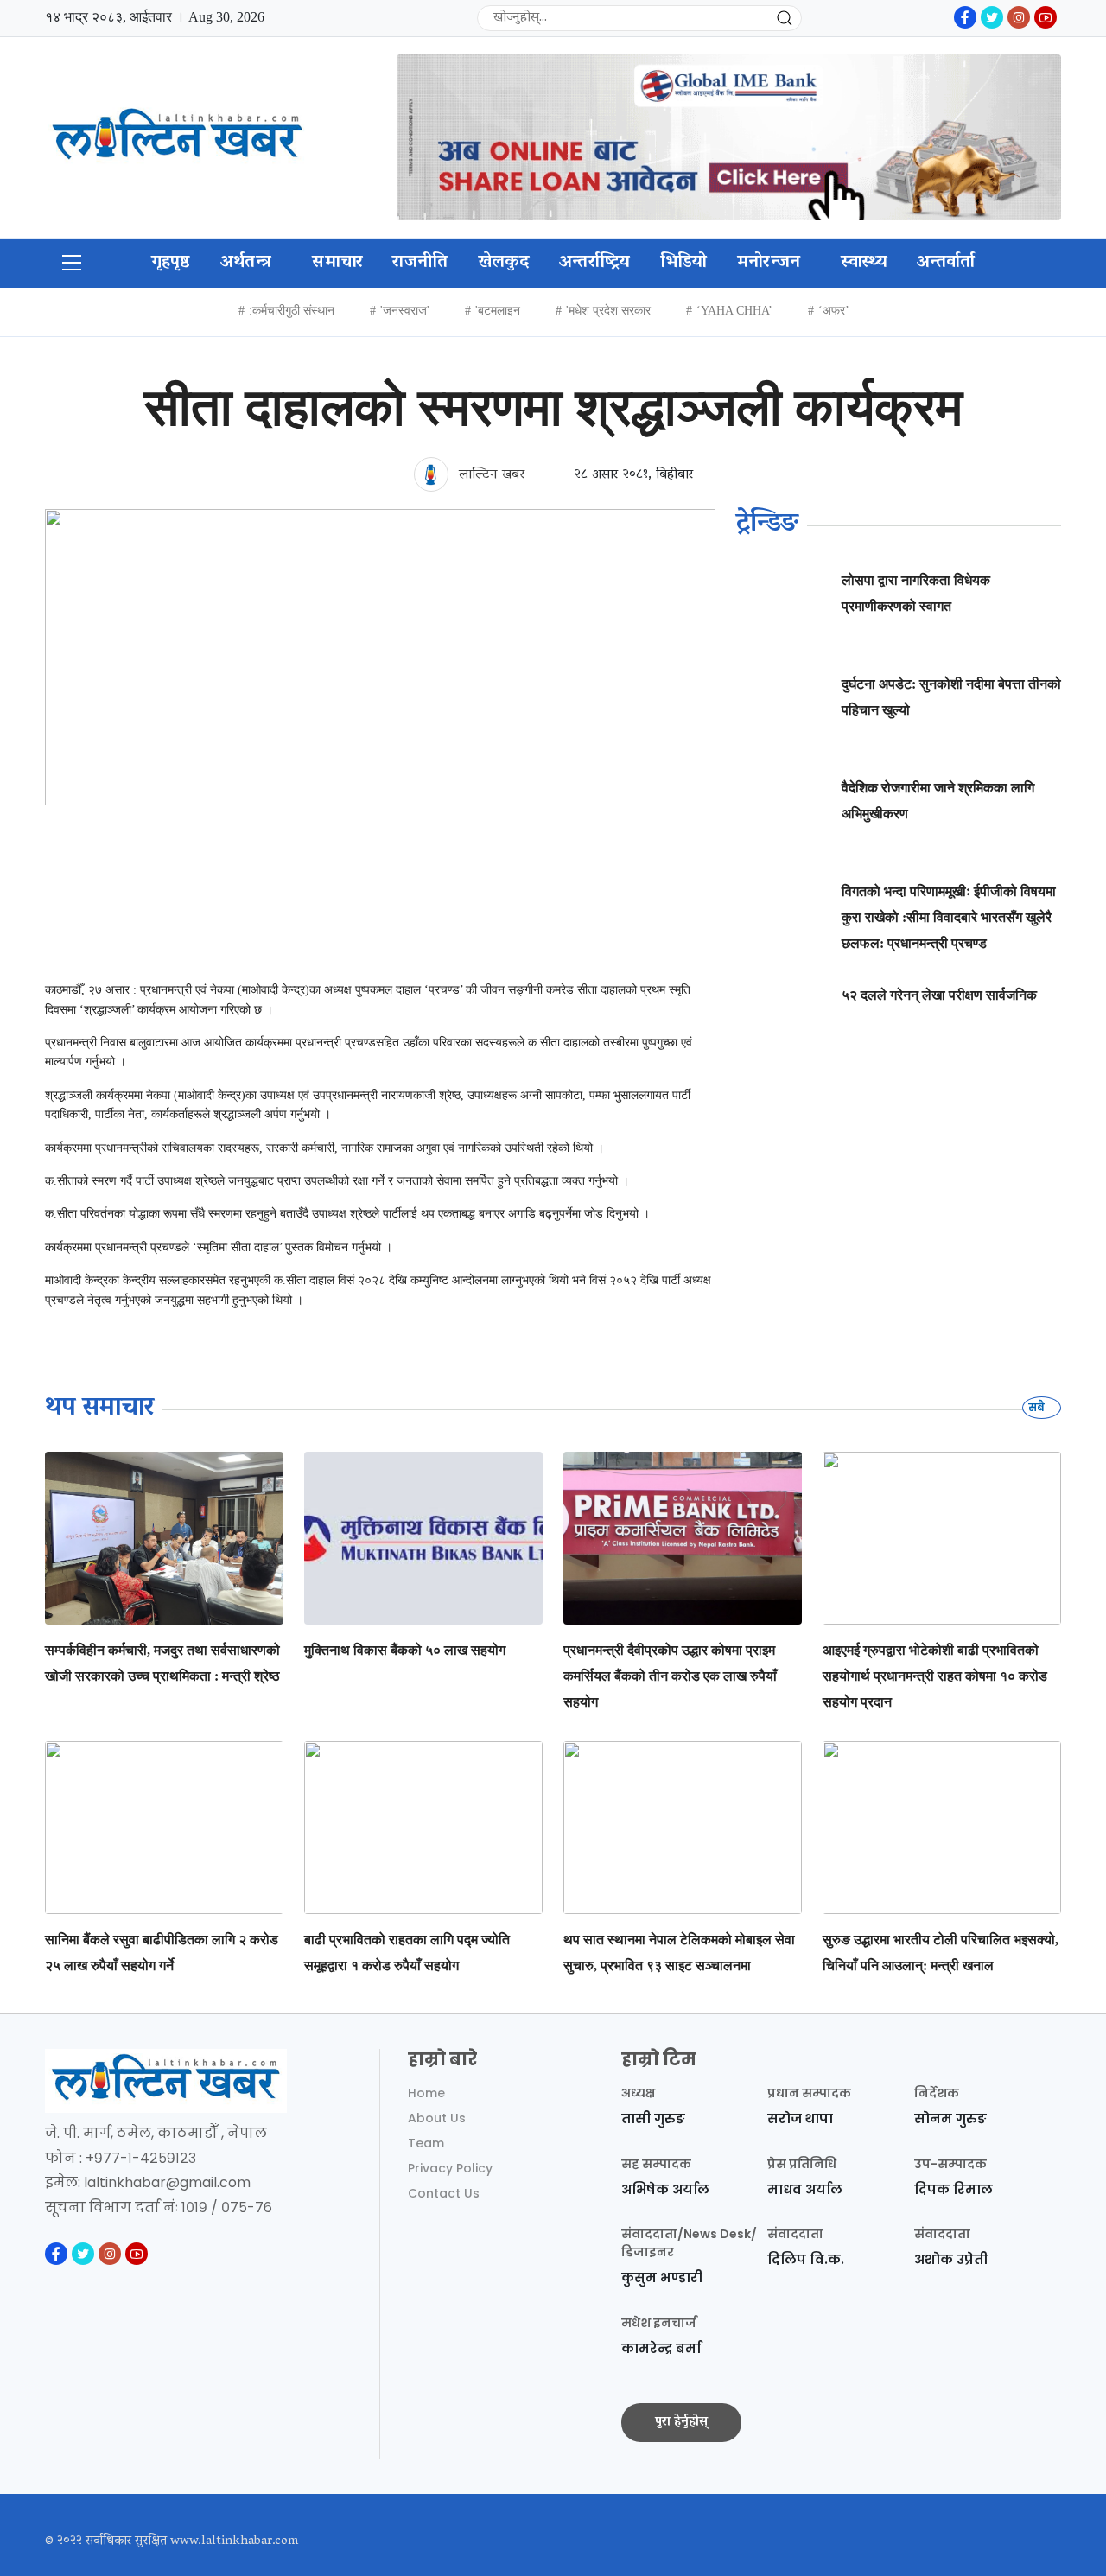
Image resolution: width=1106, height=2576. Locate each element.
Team (426, 2143)
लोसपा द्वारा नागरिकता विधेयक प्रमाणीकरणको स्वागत (916, 593)
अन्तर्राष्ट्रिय (595, 263)
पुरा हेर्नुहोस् (681, 2422)
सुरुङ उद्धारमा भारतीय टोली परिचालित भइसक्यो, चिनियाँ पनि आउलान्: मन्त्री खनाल (941, 1953)
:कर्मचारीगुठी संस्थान (292, 311)
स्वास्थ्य (864, 263)
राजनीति (420, 263)
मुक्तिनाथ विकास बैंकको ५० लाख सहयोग (405, 1650)
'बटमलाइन (498, 311)
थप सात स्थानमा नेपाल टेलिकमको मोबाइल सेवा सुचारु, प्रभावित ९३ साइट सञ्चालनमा (679, 1953)
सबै (1038, 1407)
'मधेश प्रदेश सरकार (608, 311)
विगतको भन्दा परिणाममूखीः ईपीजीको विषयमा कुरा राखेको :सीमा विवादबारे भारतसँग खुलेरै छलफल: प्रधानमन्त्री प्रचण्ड (949, 917)
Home (426, 2093)
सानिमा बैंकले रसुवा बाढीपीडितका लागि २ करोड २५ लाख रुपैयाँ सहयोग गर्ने (162, 1953)
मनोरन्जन (769, 263)
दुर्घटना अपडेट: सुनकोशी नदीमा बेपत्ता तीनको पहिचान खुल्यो (951, 697)
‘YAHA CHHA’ (734, 311)
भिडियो (684, 263)
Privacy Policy (450, 2168)
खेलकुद (504, 263)
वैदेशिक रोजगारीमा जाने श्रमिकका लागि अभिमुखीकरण (938, 801)
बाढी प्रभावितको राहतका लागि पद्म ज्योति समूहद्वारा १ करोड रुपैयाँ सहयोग (407, 1953)
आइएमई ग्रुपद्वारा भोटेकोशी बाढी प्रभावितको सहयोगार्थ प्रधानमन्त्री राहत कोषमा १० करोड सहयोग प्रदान (935, 1676)
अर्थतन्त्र (246, 263)
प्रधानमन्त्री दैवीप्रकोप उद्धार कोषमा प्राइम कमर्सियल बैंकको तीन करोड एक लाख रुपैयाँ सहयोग (670, 1676)
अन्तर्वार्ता (946, 263)
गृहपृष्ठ (171, 263)
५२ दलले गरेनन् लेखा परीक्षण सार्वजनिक (939, 995)
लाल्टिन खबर (489, 475)
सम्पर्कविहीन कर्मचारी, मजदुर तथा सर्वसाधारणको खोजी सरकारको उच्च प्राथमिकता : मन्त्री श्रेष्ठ (162, 1663)
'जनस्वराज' (405, 311)
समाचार (337, 263)
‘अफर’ (834, 311)
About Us (437, 2118)
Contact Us (444, 2193)
